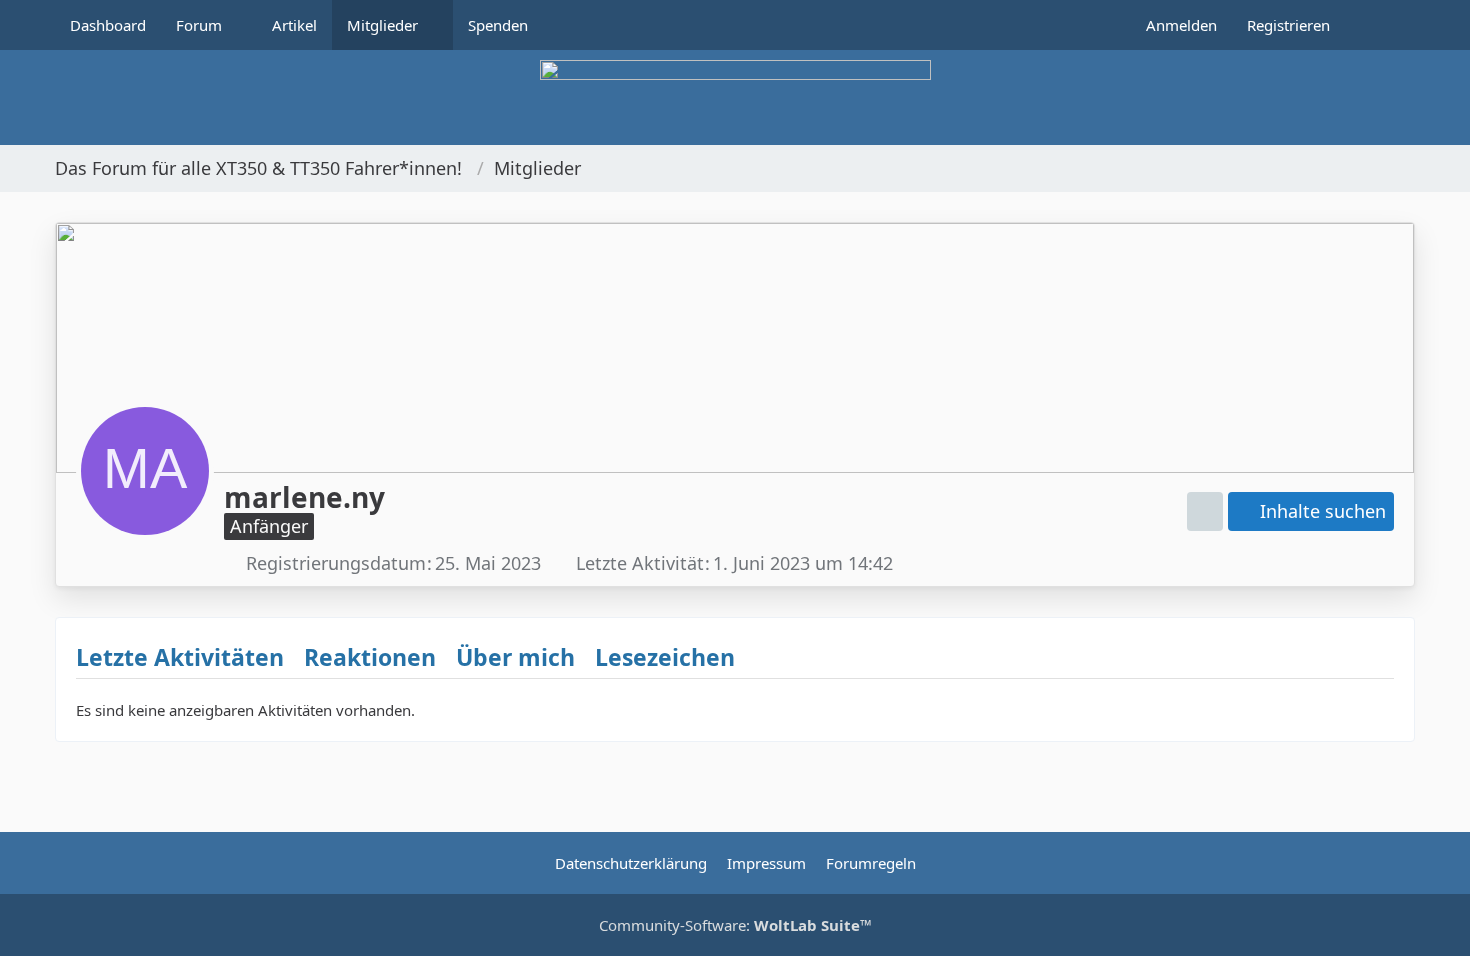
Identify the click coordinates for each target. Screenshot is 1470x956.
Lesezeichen (665, 657)
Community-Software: (735, 925)
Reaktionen (370, 657)
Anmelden (1181, 25)
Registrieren (1288, 25)
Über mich (515, 657)
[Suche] (1380, 25)
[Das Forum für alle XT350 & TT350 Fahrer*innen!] (735, 97)
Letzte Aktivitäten (180, 657)
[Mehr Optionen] (1205, 511)
